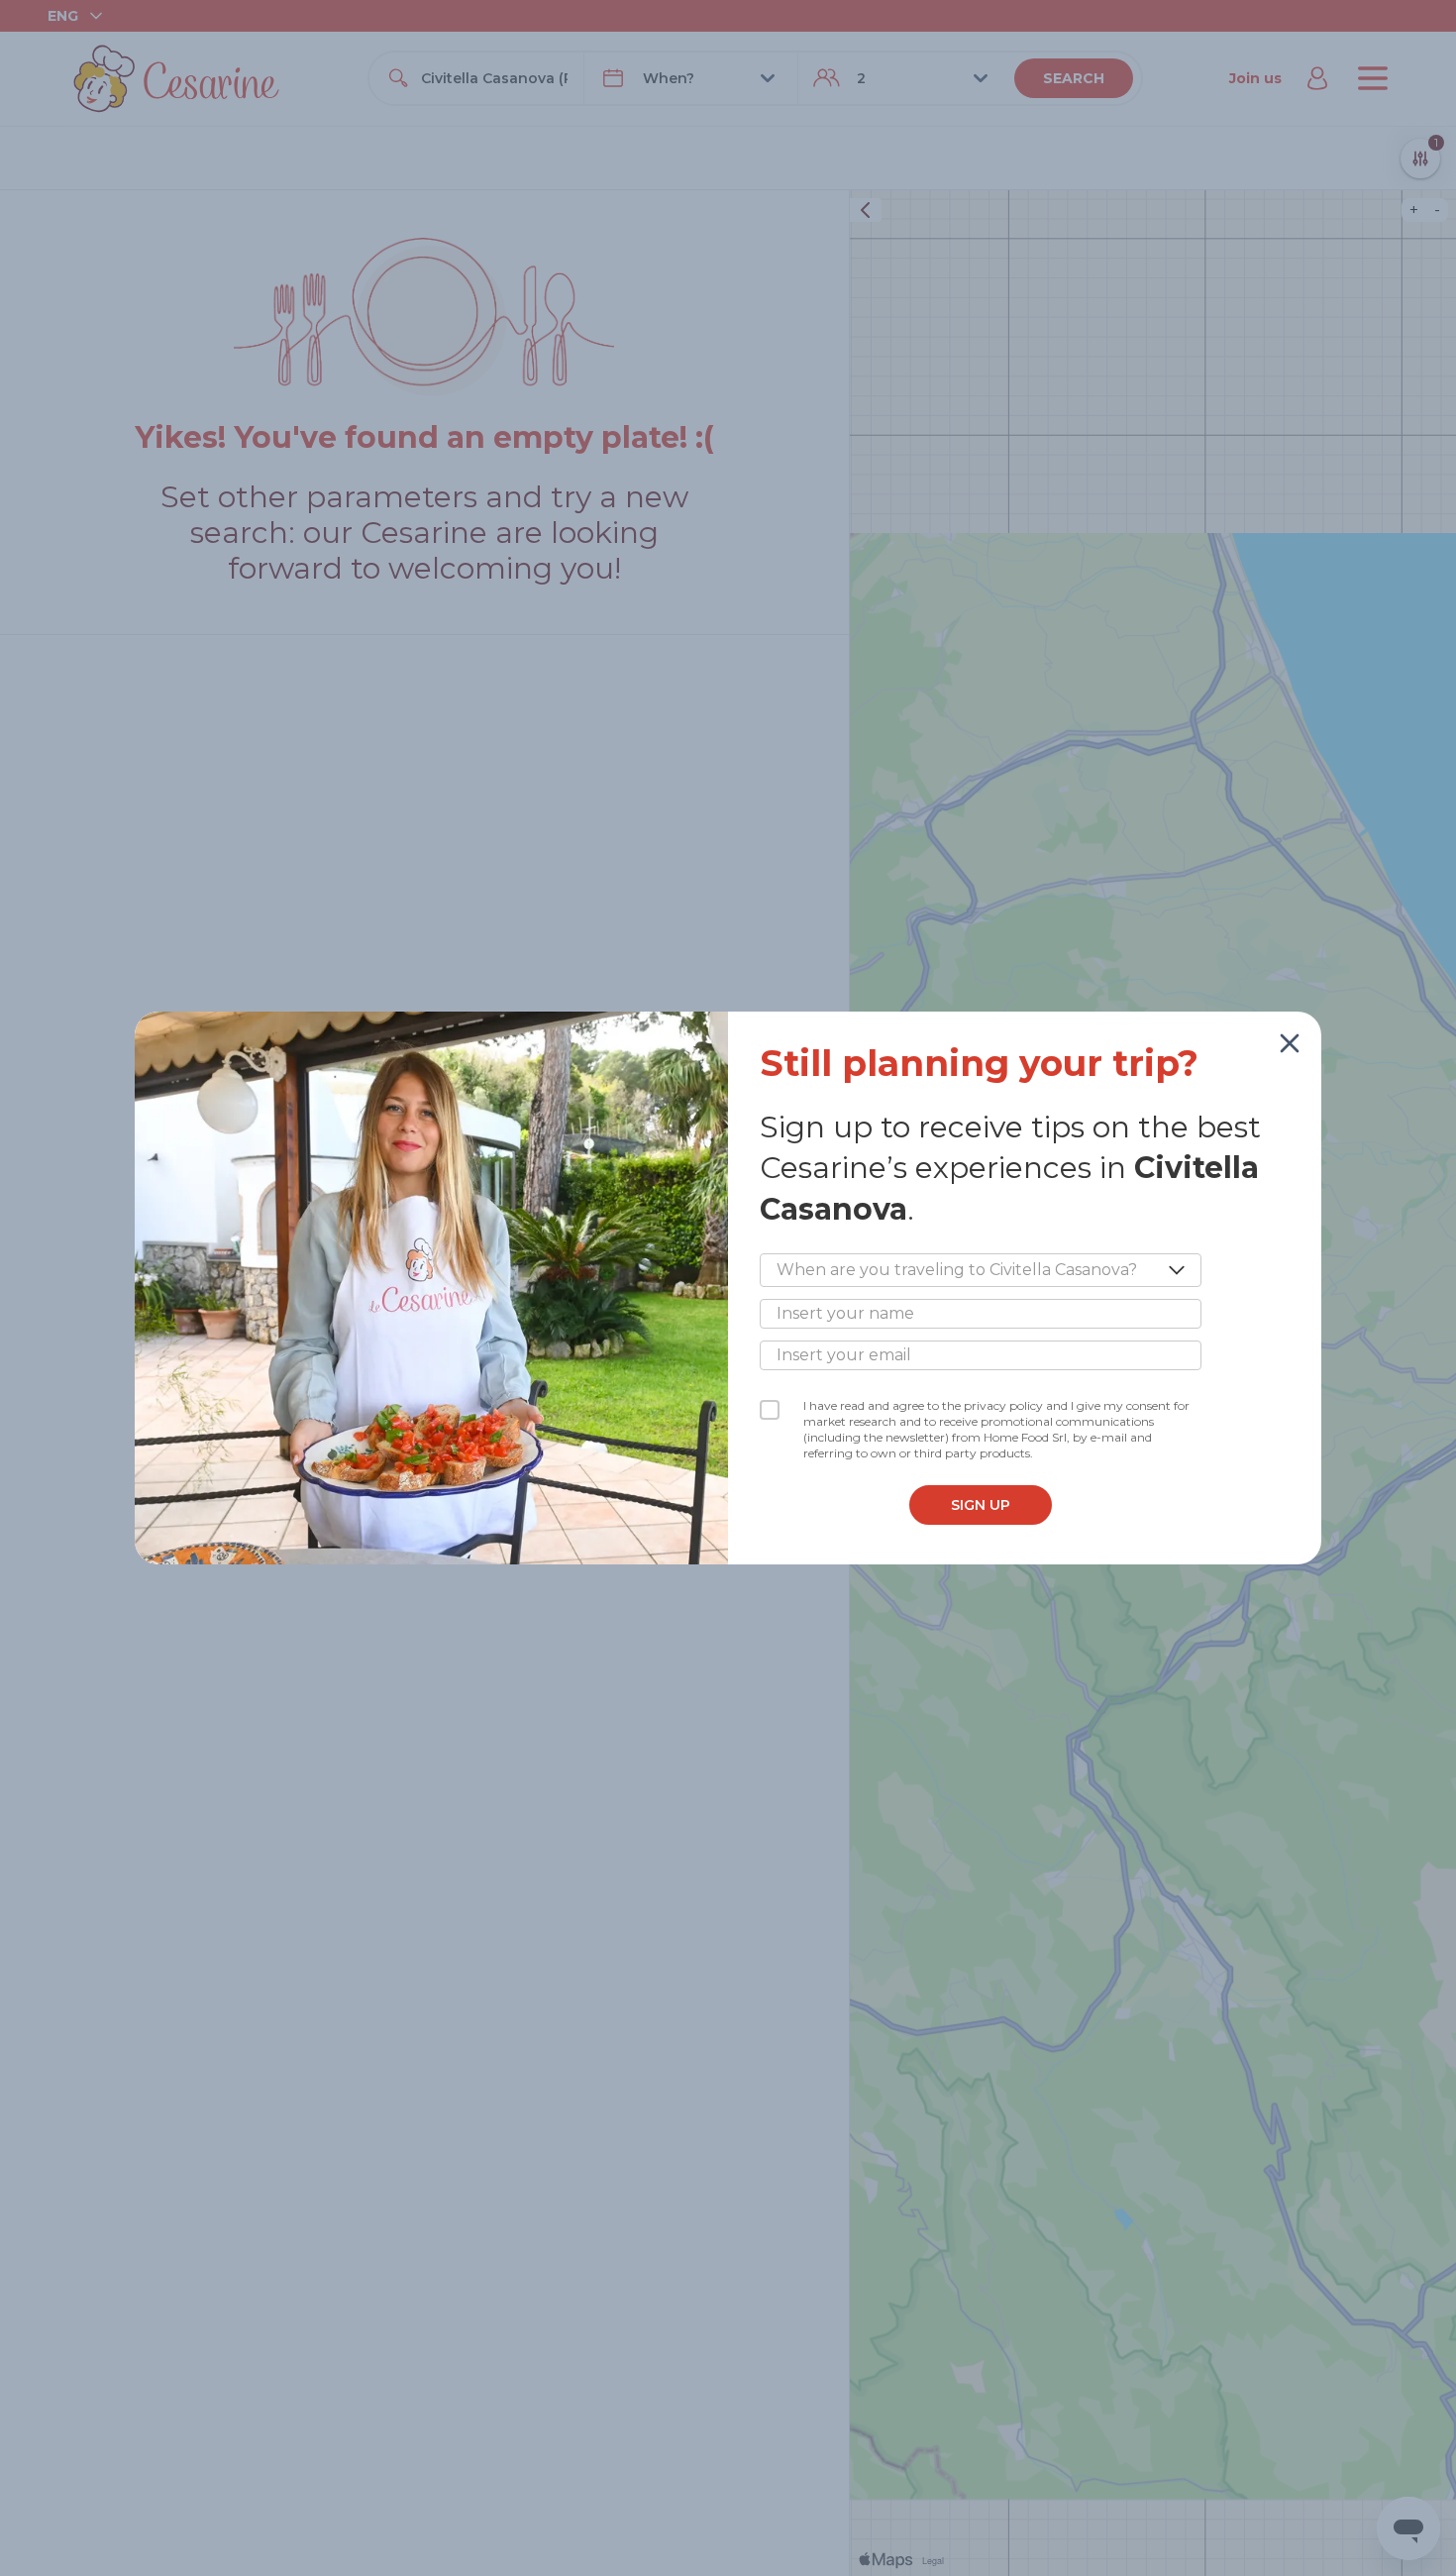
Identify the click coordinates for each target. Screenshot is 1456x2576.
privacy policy (1003, 1405)
